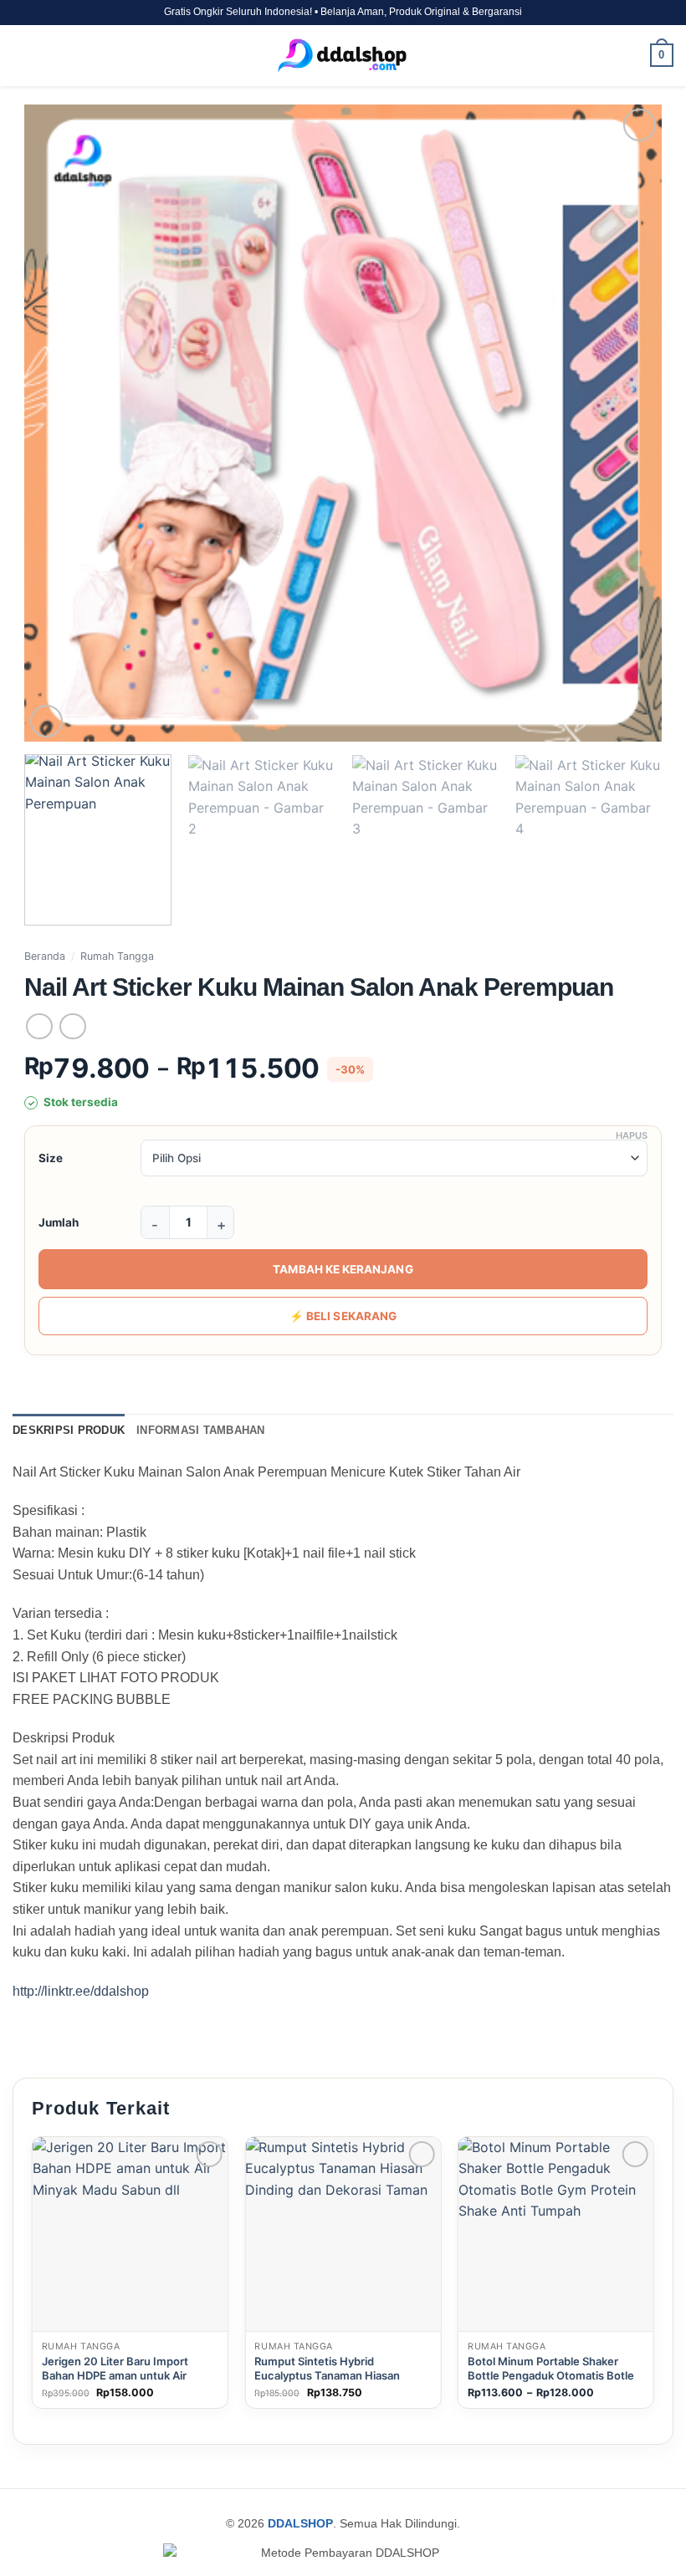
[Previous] (58, 423)
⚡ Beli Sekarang (343, 1316)
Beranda (45, 956)
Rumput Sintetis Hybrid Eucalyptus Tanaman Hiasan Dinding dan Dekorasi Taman (328, 2375)
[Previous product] (72, 1026)
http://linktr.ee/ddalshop (81, 1991)
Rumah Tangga (117, 956)
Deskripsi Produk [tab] (69, 1430)
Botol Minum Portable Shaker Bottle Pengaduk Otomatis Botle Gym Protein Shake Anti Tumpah (551, 2375)
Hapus (632, 1135)
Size (51, 1158)
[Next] (628, 423)
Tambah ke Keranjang (343, 1269)
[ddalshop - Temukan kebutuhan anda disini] (343, 56)
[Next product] (39, 1026)
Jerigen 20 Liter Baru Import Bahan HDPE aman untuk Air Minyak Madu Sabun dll (115, 2375)
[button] (23, 56)
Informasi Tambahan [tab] (201, 1430)
